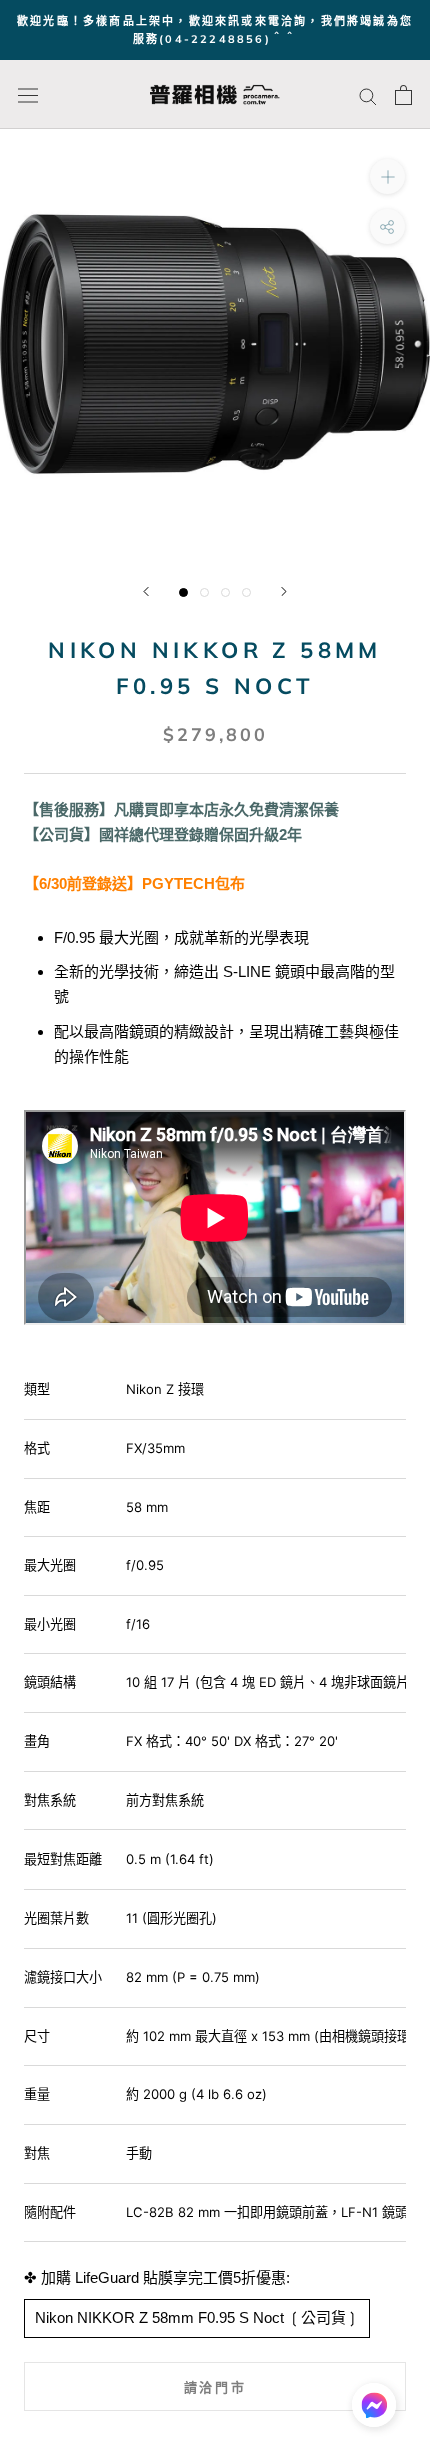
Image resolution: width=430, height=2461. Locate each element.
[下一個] (284, 591)
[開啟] (28, 95)
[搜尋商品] (368, 95)
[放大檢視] (387, 176)
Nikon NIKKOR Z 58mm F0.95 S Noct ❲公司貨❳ (197, 2317)
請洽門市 (215, 2387)
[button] (374, 2410)
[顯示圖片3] (225, 592)
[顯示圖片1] (183, 592)
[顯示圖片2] (204, 592)
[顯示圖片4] (246, 592)
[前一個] (146, 591)
